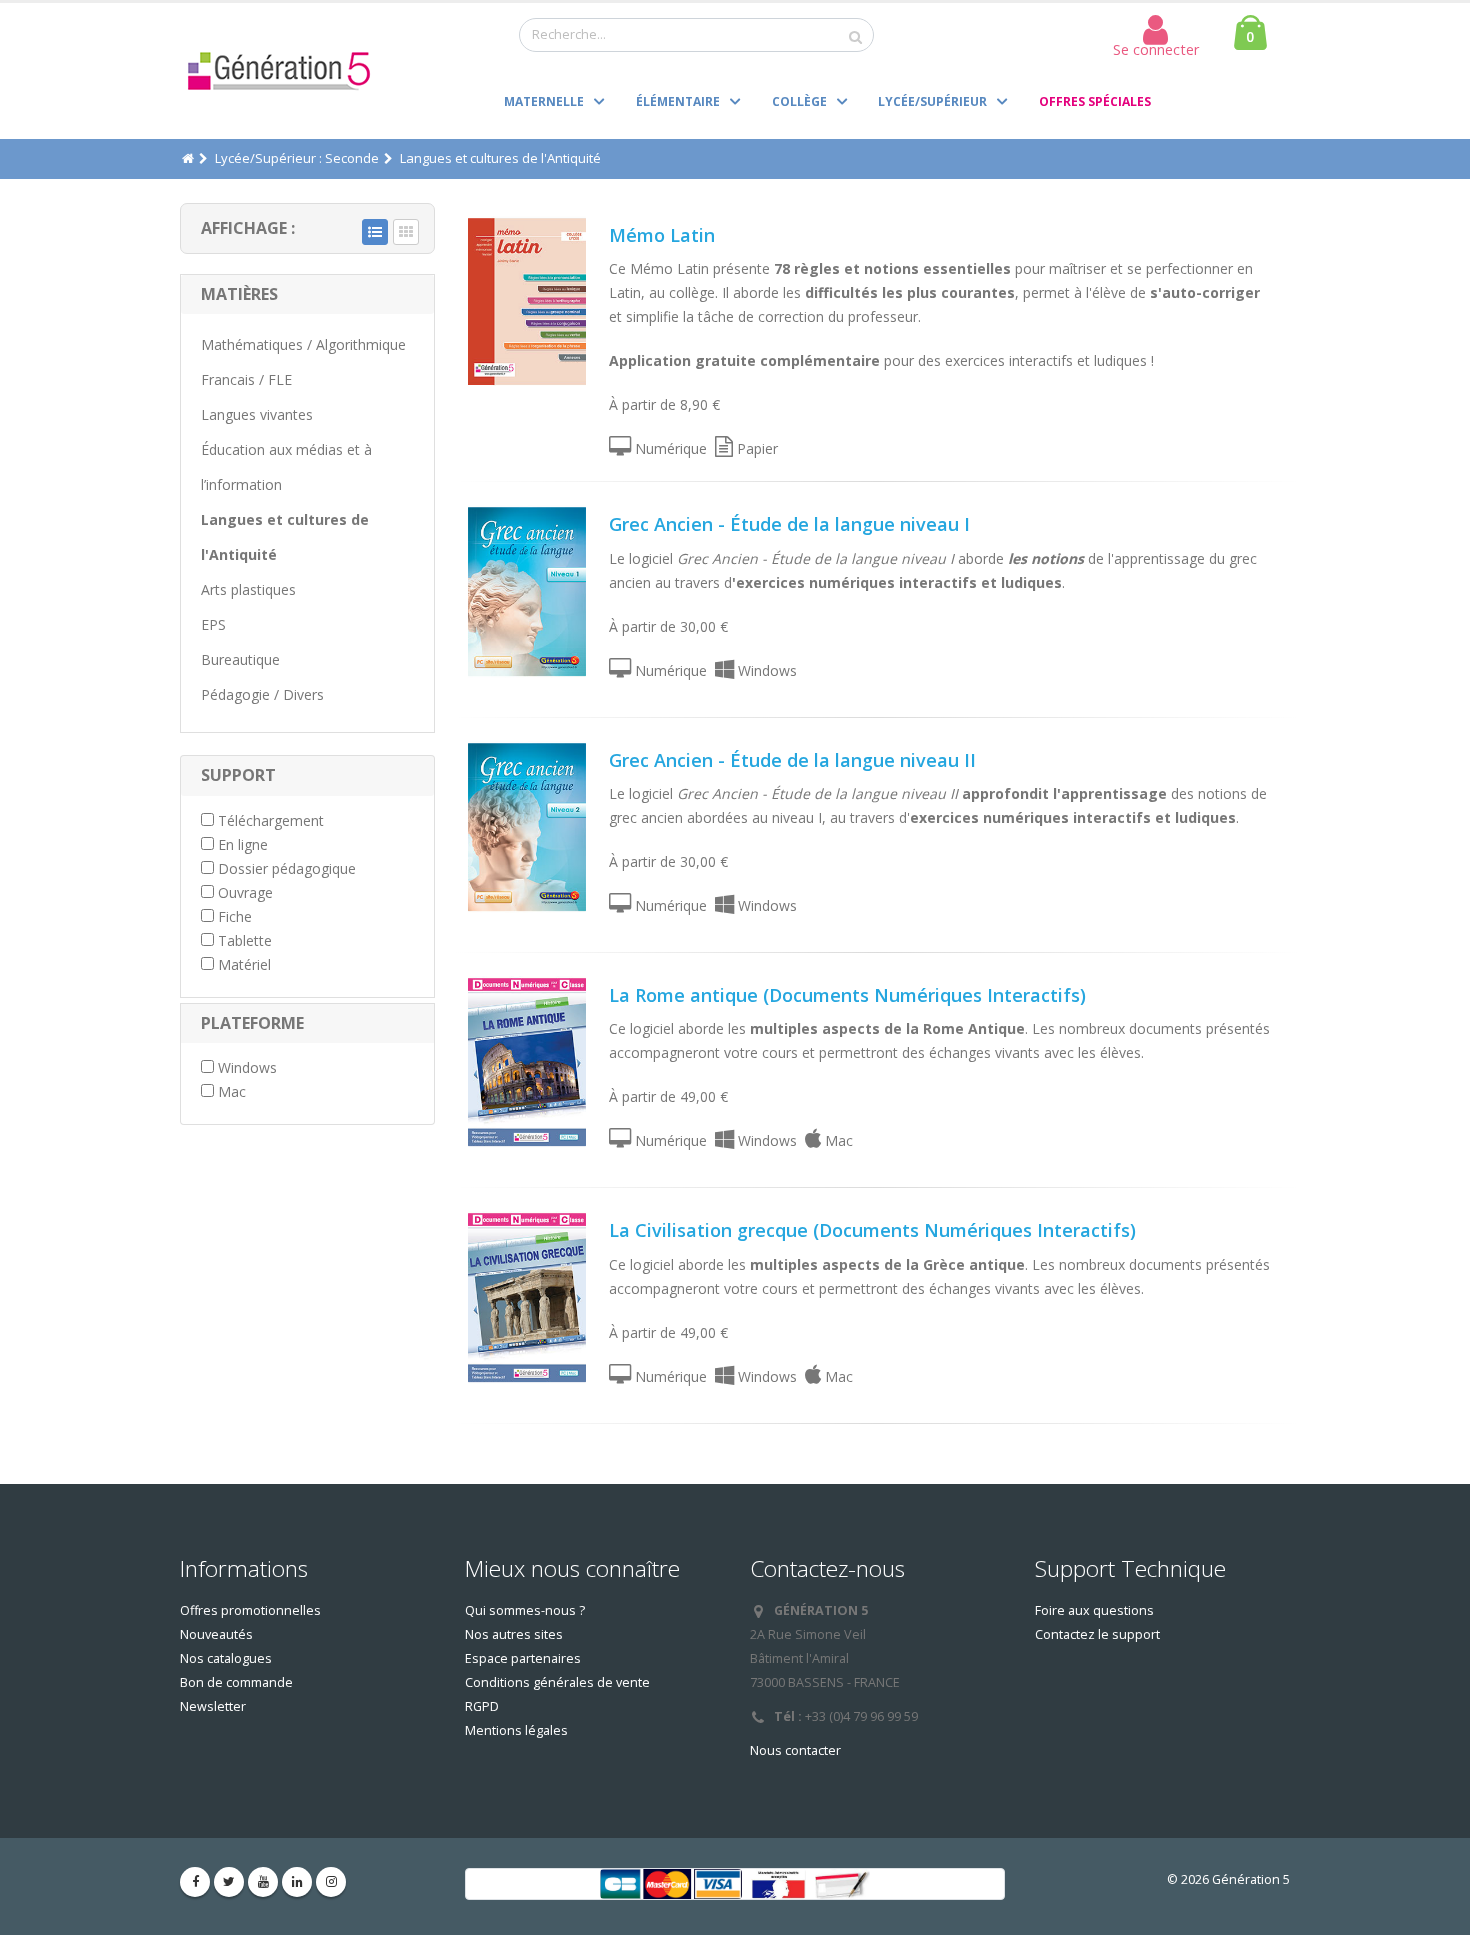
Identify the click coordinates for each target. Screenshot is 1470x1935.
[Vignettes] (406, 232)
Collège (799, 101)
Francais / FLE (246, 379)
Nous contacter (795, 1750)
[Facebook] (195, 1882)
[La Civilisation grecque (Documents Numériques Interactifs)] (527, 1297)
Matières (239, 294)
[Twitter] (229, 1882)
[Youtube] (263, 1882)
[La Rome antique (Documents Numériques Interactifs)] (527, 1062)
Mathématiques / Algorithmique (303, 344)
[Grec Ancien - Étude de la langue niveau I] (527, 591)
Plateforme (252, 1023)
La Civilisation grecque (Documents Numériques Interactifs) (872, 1230)
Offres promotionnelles (250, 1610)
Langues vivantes (257, 414)
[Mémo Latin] (527, 302)
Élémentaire (678, 101)
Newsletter (213, 1706)
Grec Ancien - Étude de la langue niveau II (792, 760)
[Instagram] (331, 1882)
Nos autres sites (514, 1634)
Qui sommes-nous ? (525, 1610)
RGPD (482, 1706)
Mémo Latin (662, 235)
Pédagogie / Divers (262, 694)
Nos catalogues (226, 1658)
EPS (213, 624)
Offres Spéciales (1095, 101)
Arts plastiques (248, 589)
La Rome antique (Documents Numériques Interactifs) (847, 995)
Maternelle (544, 101)
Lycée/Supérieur (932, 101)
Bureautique (240, 659)
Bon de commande (236, 1682)
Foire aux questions (1094, 1610)
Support (238, 775)
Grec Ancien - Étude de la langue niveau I (789, 524)
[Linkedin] (297, 1882)
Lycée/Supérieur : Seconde (297, 158)
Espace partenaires (523, 1658)
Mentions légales (516, 1730)
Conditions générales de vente (557, 1682)
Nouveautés (216, 1634)
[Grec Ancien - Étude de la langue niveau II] (527, 827)
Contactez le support (1097, 1634)
